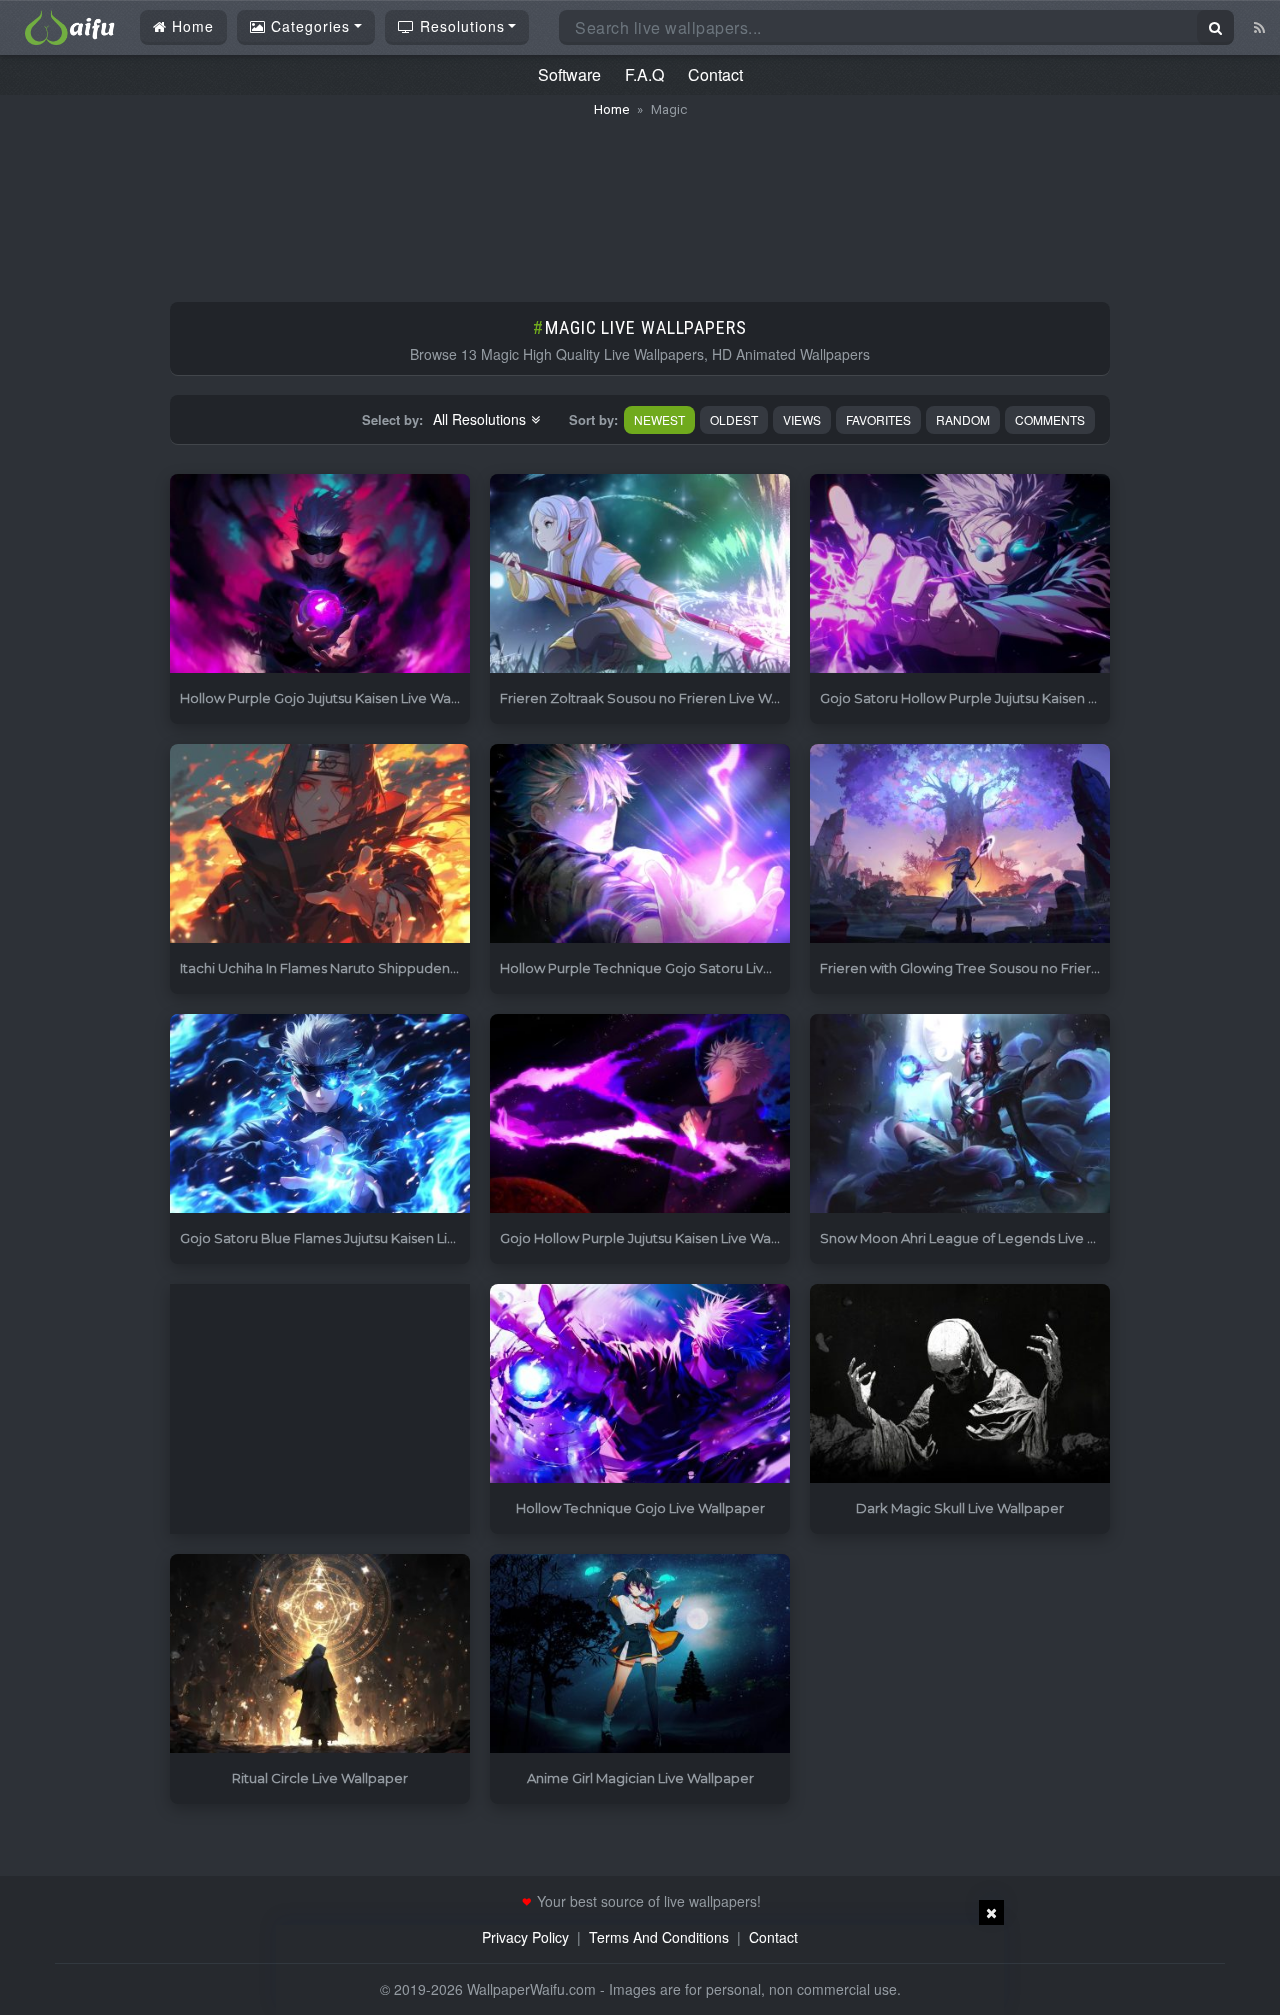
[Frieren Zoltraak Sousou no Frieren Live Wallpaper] (640, 574)
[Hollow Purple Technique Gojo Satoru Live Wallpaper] (640, 844)
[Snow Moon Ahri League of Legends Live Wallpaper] (960, 1114)
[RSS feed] (1259, 27)
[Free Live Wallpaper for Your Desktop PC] (70, 25)
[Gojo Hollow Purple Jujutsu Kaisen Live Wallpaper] (640, 1114)
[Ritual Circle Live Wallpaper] (320, 1654)
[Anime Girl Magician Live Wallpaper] (640, 1654)
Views (802, 419)
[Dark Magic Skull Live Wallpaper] (960, 1384)
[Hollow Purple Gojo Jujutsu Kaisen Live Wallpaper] (320, 574)
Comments (1050, 419)
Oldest (734, 419)
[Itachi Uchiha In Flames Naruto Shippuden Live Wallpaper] (320, 844)
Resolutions (460, 26)
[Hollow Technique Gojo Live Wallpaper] (640, 1384)
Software (569, 74)
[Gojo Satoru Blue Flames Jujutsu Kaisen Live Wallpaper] (320, 1114)
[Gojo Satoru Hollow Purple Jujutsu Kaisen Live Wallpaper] (960, 574)
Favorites (878, 419)
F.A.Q (644, 74)
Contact (715, 74)
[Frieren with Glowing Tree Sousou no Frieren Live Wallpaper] (960, 844)
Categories (308, 26)
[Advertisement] (640, 200)
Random (963, 419)
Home (190, 26)
